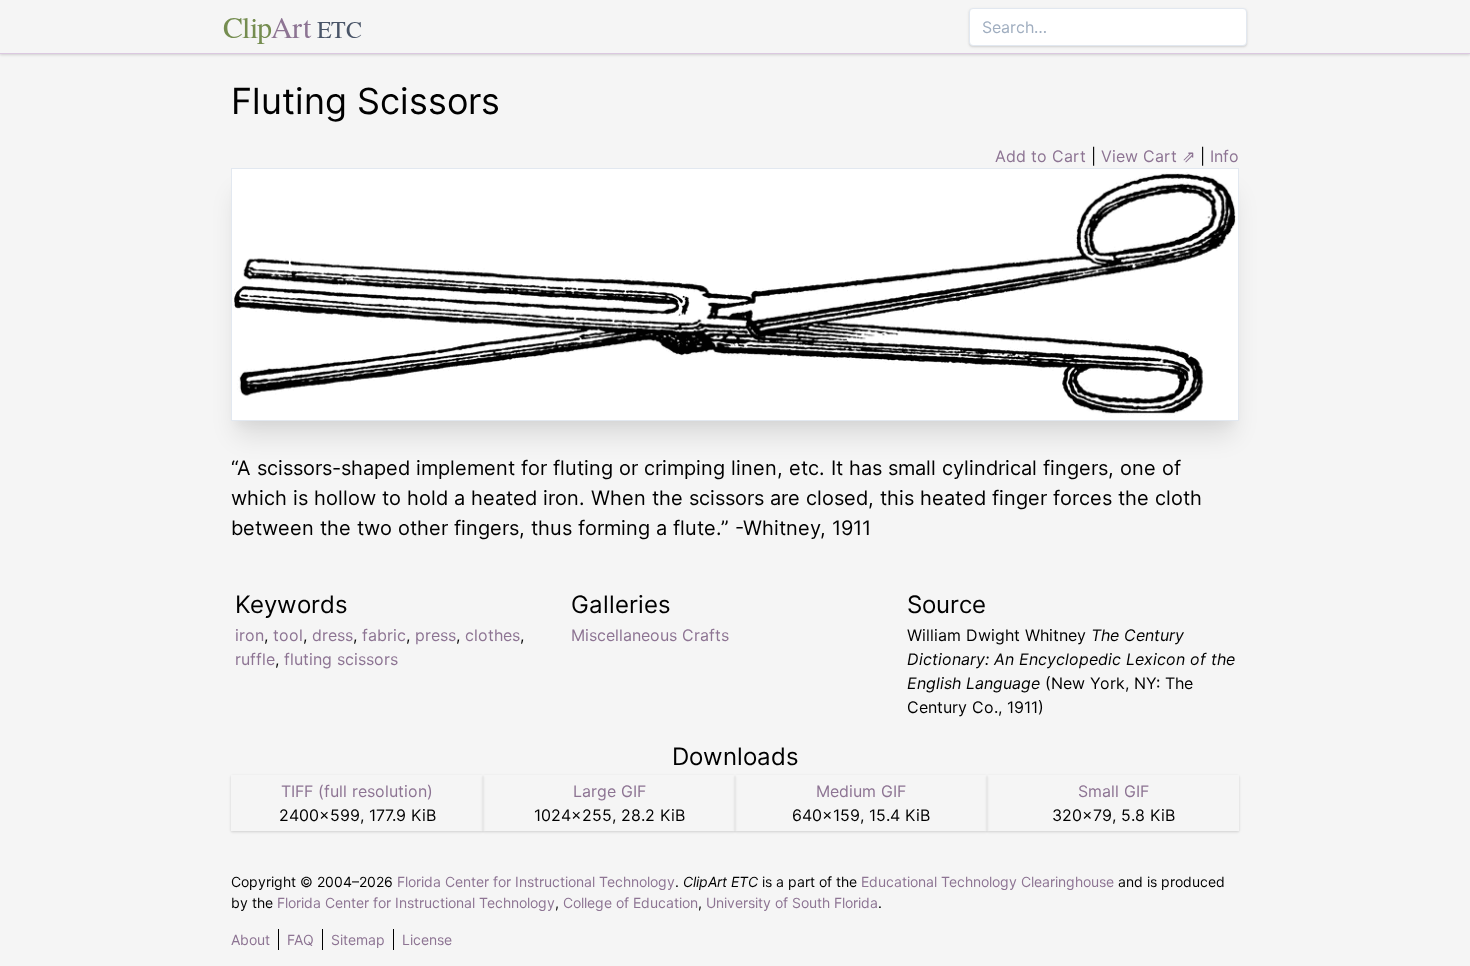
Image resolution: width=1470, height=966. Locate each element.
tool (288, 635)
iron (249, 635)
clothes (492, 635)
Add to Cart (1040, 156)
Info (1224, 156)
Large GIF (609, 791)
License (427, 939)
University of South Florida (792, 902)
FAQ (300, 939)
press (435, 635)
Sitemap (358, 939)
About (250, 939)
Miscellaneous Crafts (650, 635)
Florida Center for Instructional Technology (536, 881)
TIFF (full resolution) (357, 791)
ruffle (255, 659)
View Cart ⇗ (1148, 156)
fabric (384, 635)
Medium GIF (861, 791)
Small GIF (1113, 791)
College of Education (630, 902)
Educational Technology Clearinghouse (987, 881)
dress (332, 635)
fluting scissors (341, 659)
